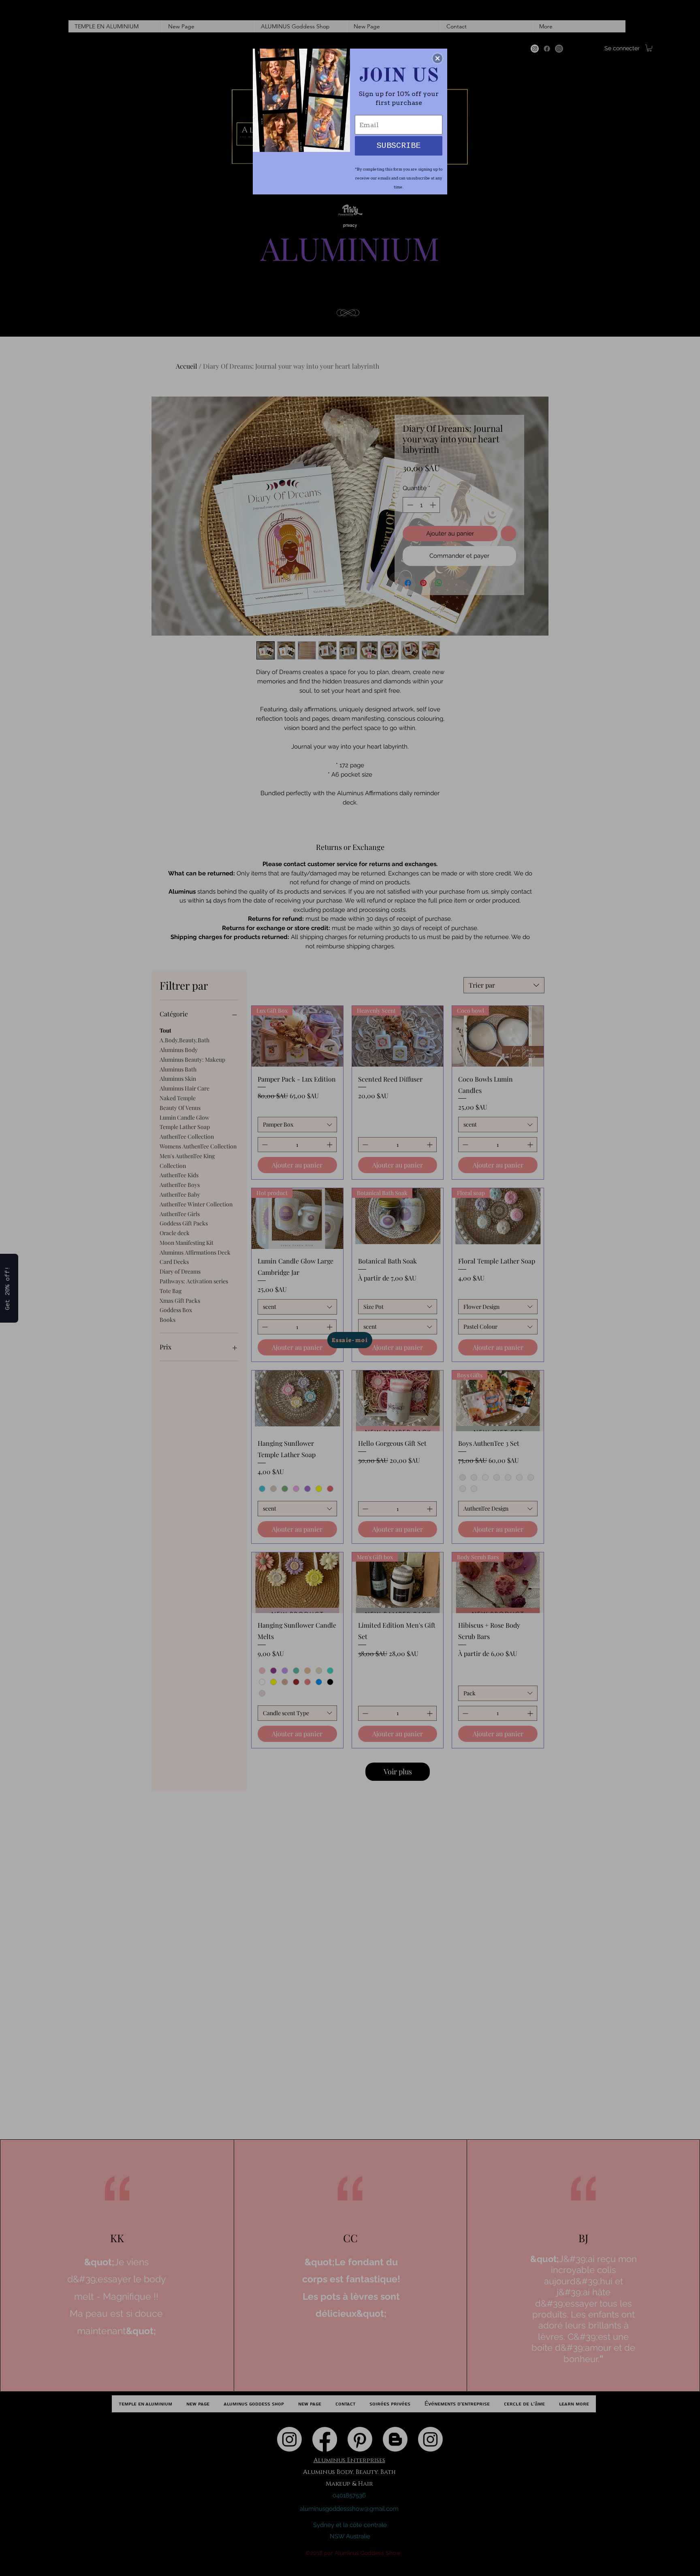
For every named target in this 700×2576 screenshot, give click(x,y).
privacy (350, 225)
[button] (437, 58)
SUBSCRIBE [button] (399, 146)
